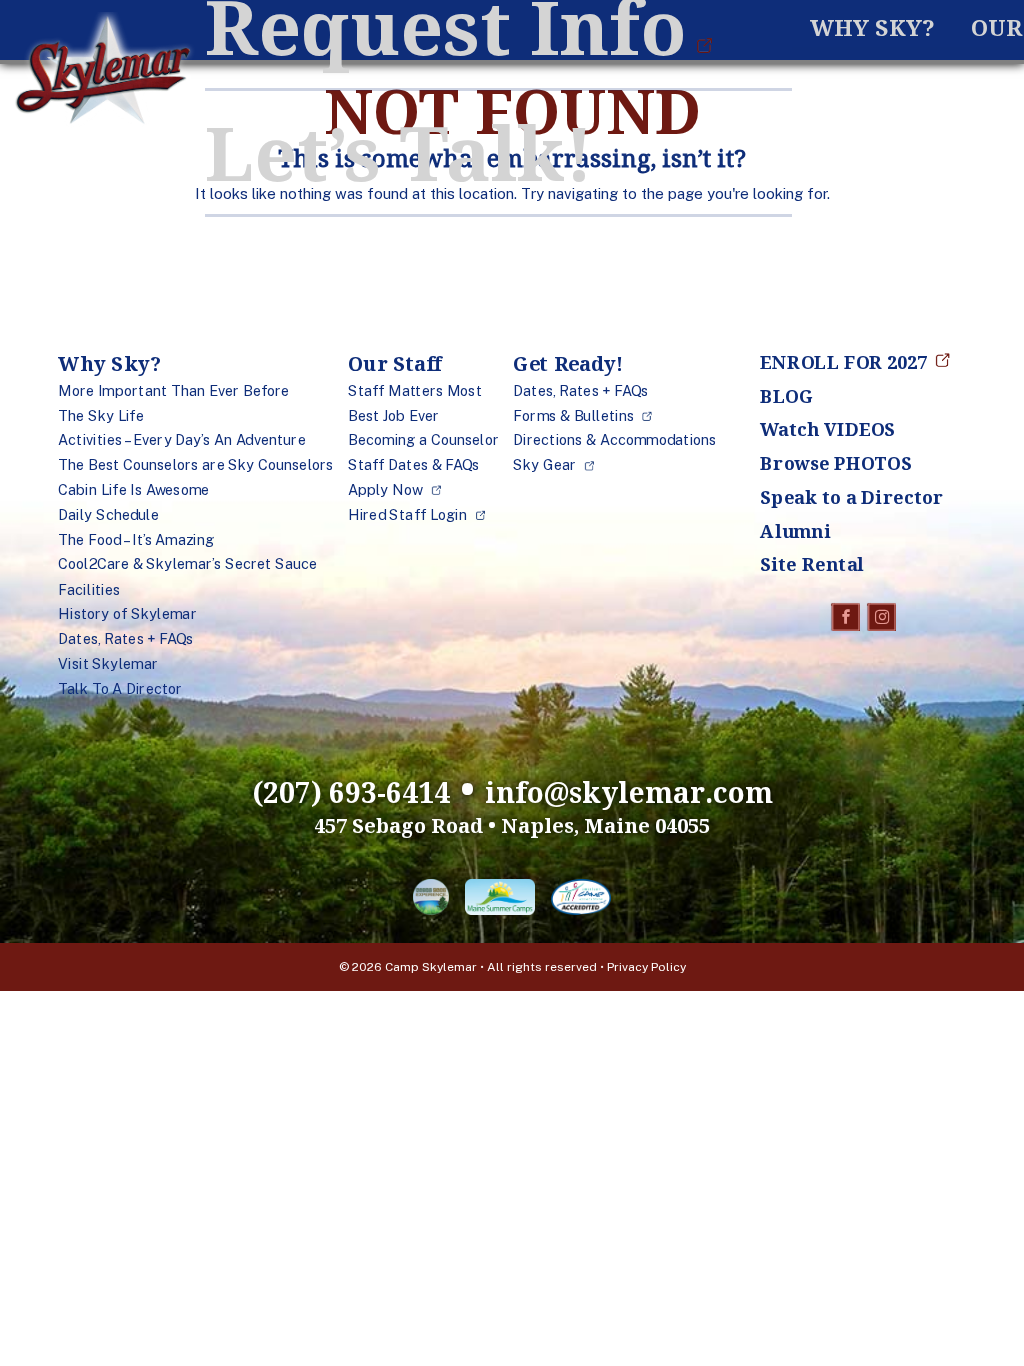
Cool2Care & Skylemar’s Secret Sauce (187, 565)
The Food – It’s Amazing (136, 540)
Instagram (882, 616)
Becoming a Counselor (423, 441)
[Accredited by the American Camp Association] (581, 901)
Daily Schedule (108, 515)
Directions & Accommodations (614, 441)
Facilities (89, 590)
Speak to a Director (852, 497)
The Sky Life (100, 416)
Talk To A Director (120, 689)
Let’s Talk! (399, 152)
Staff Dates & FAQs (413, 466)
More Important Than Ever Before (173, 391)
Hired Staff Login (407, 515)
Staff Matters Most (415, 391)
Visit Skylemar (108, 664)
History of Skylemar (127, 615)
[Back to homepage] (103, 73)
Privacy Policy (646, 967)
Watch (827, 429)
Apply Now (385, 490)
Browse (835, 463)
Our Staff (395, 363)
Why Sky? (872, 27)
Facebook (846, 616)
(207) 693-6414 (351, 792)
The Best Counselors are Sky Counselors (195, 466)
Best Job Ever (394, 416)
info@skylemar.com (629, 792)
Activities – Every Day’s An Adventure (182, 441)
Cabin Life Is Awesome (133, 490)
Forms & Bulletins (573, 416)
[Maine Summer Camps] (500, 901)
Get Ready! (568, 363)
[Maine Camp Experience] (431, 901)
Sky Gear (544, 466)
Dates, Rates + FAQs (125, 639)
